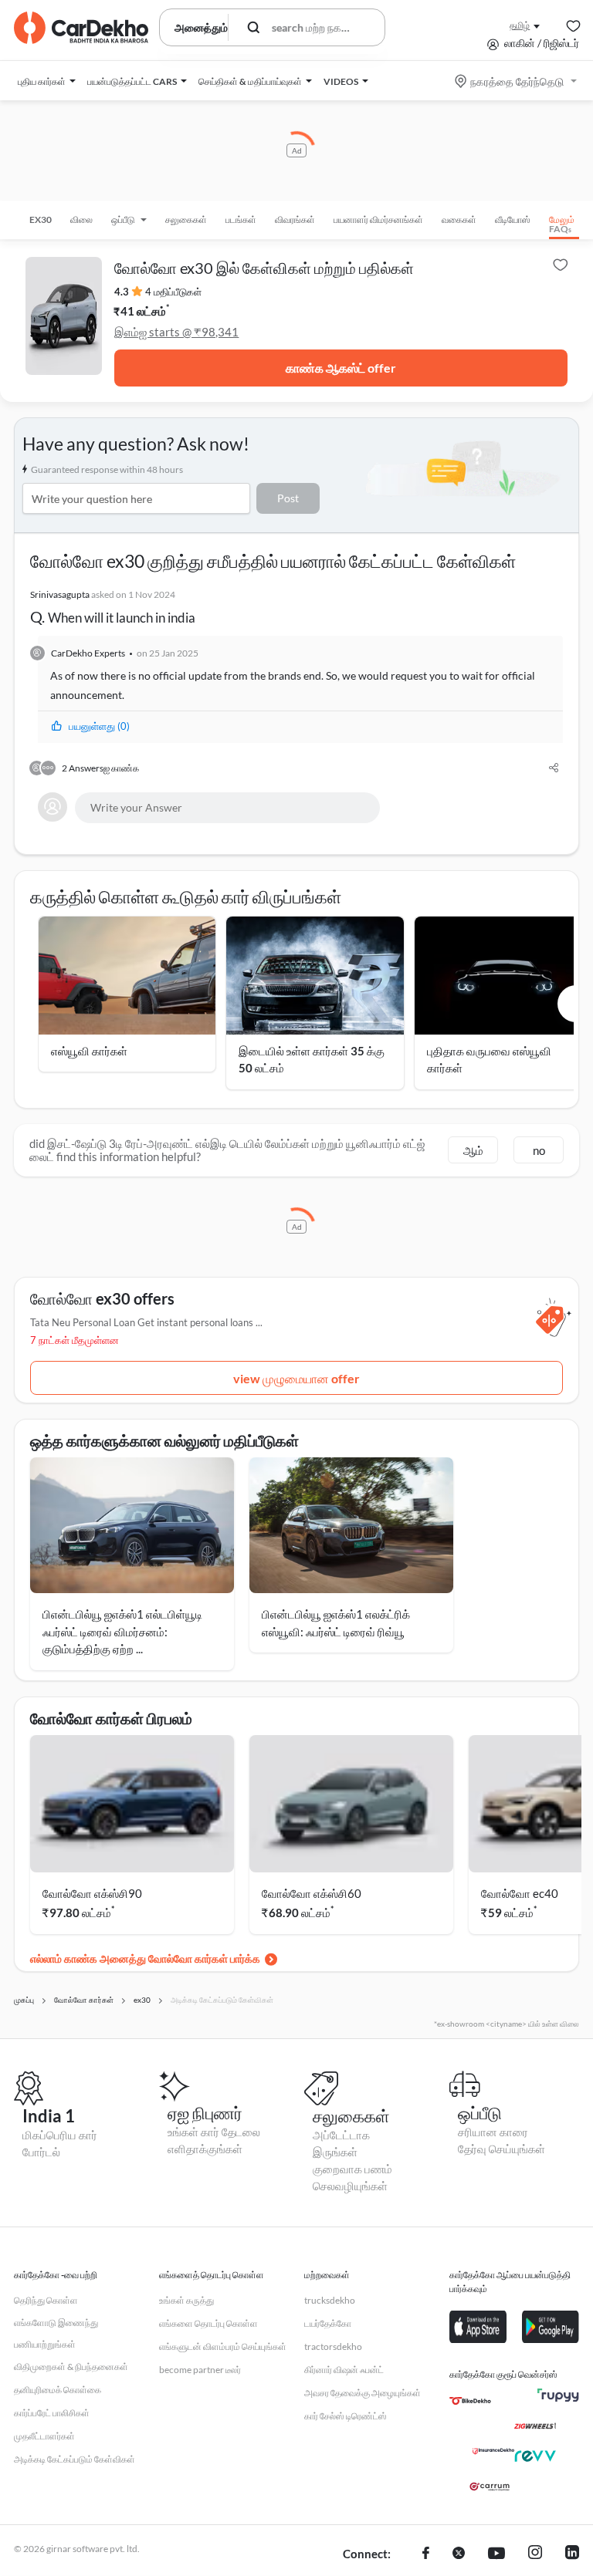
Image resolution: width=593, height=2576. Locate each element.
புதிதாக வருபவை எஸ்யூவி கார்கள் (489, 1060)
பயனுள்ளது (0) (99, 726)
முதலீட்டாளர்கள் (44, 2436)
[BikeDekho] (470, 2401)
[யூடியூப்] (496, 2554)
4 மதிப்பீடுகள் (173, 292)
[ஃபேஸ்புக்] (426, 2554)
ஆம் (473, 1150)
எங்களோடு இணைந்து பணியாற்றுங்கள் (56, 2333)
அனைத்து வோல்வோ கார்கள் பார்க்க (180, 1958)
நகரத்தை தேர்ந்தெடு (517, 81)
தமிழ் (520, 25)
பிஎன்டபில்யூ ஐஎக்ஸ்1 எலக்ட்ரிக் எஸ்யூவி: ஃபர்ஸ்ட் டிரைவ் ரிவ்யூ (336, 1623)
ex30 (41, 219)
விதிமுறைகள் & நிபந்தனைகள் (71, 2367)
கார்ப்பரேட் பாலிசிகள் (52, 2413)
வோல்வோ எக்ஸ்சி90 (92, 1893)
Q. (113, 607)
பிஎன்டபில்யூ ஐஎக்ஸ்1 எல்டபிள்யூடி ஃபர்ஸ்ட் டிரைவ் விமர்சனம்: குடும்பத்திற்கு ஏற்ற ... (122, 1631)
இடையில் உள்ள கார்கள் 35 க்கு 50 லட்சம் (312, 1060)
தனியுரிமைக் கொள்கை (58, 2390)
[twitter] (459, 2554)
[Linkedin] (572, 2554)
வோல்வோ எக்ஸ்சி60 (312, 1893)
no (539, 1150)
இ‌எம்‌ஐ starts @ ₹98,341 (176, 332)
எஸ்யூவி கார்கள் (89, 1051)
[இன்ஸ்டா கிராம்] (535, 2554)
